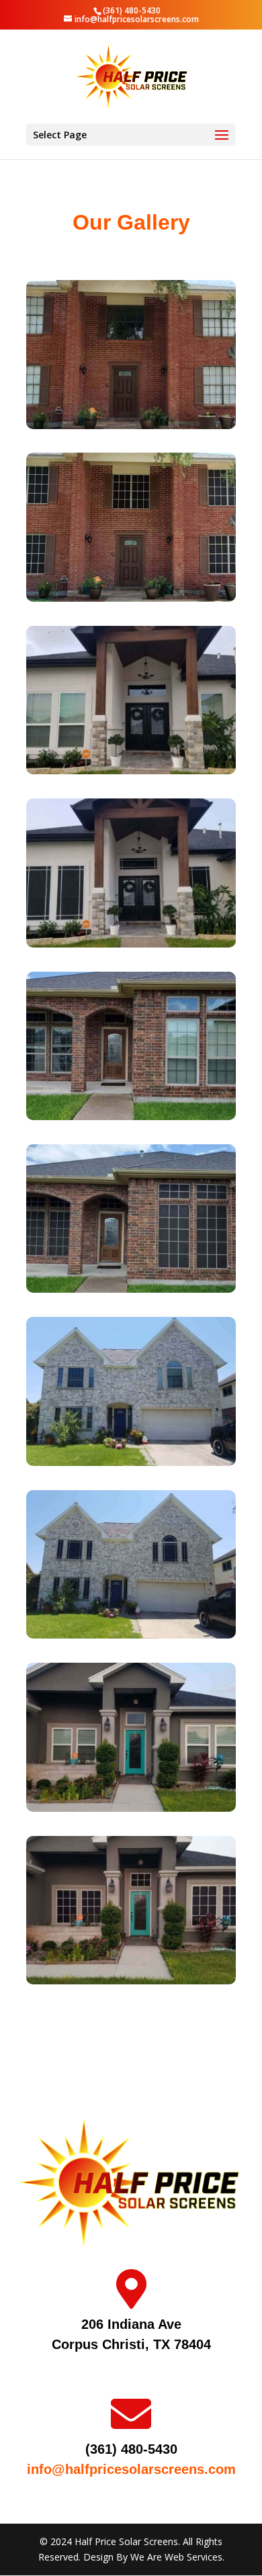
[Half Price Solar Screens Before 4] (131, 771)
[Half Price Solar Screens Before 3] (131, 1116)
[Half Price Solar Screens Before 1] (131, 425)
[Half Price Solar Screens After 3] (131, 1289)
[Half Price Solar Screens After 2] (131, 1635)
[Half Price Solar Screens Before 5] (131, 1808)
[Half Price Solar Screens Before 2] (131, 1462)
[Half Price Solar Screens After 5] (131, 1981)
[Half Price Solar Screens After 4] (131, 944)
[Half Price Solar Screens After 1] (131, 598)
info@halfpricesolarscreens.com (131, 2469)
